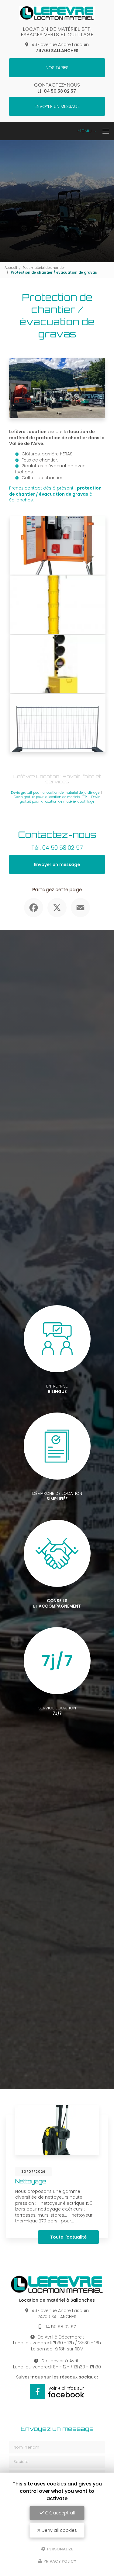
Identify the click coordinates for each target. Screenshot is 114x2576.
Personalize (60, 2549)
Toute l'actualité (68, 2237)
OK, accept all (59, 2513)
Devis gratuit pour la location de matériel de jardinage (55, 793)
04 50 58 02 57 (60, 91)
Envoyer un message (57, 106)
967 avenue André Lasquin (60, 48)
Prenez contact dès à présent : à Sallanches (55, 494)
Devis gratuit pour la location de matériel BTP (50, 797)
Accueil (11, 268)
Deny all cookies (59, 2530)
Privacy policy (59, 2561)
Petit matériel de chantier (44, 268)
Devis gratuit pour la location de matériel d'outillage (60, 799)
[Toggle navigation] (96, 131)
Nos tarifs (57, 68)
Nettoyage (31, 2181)
